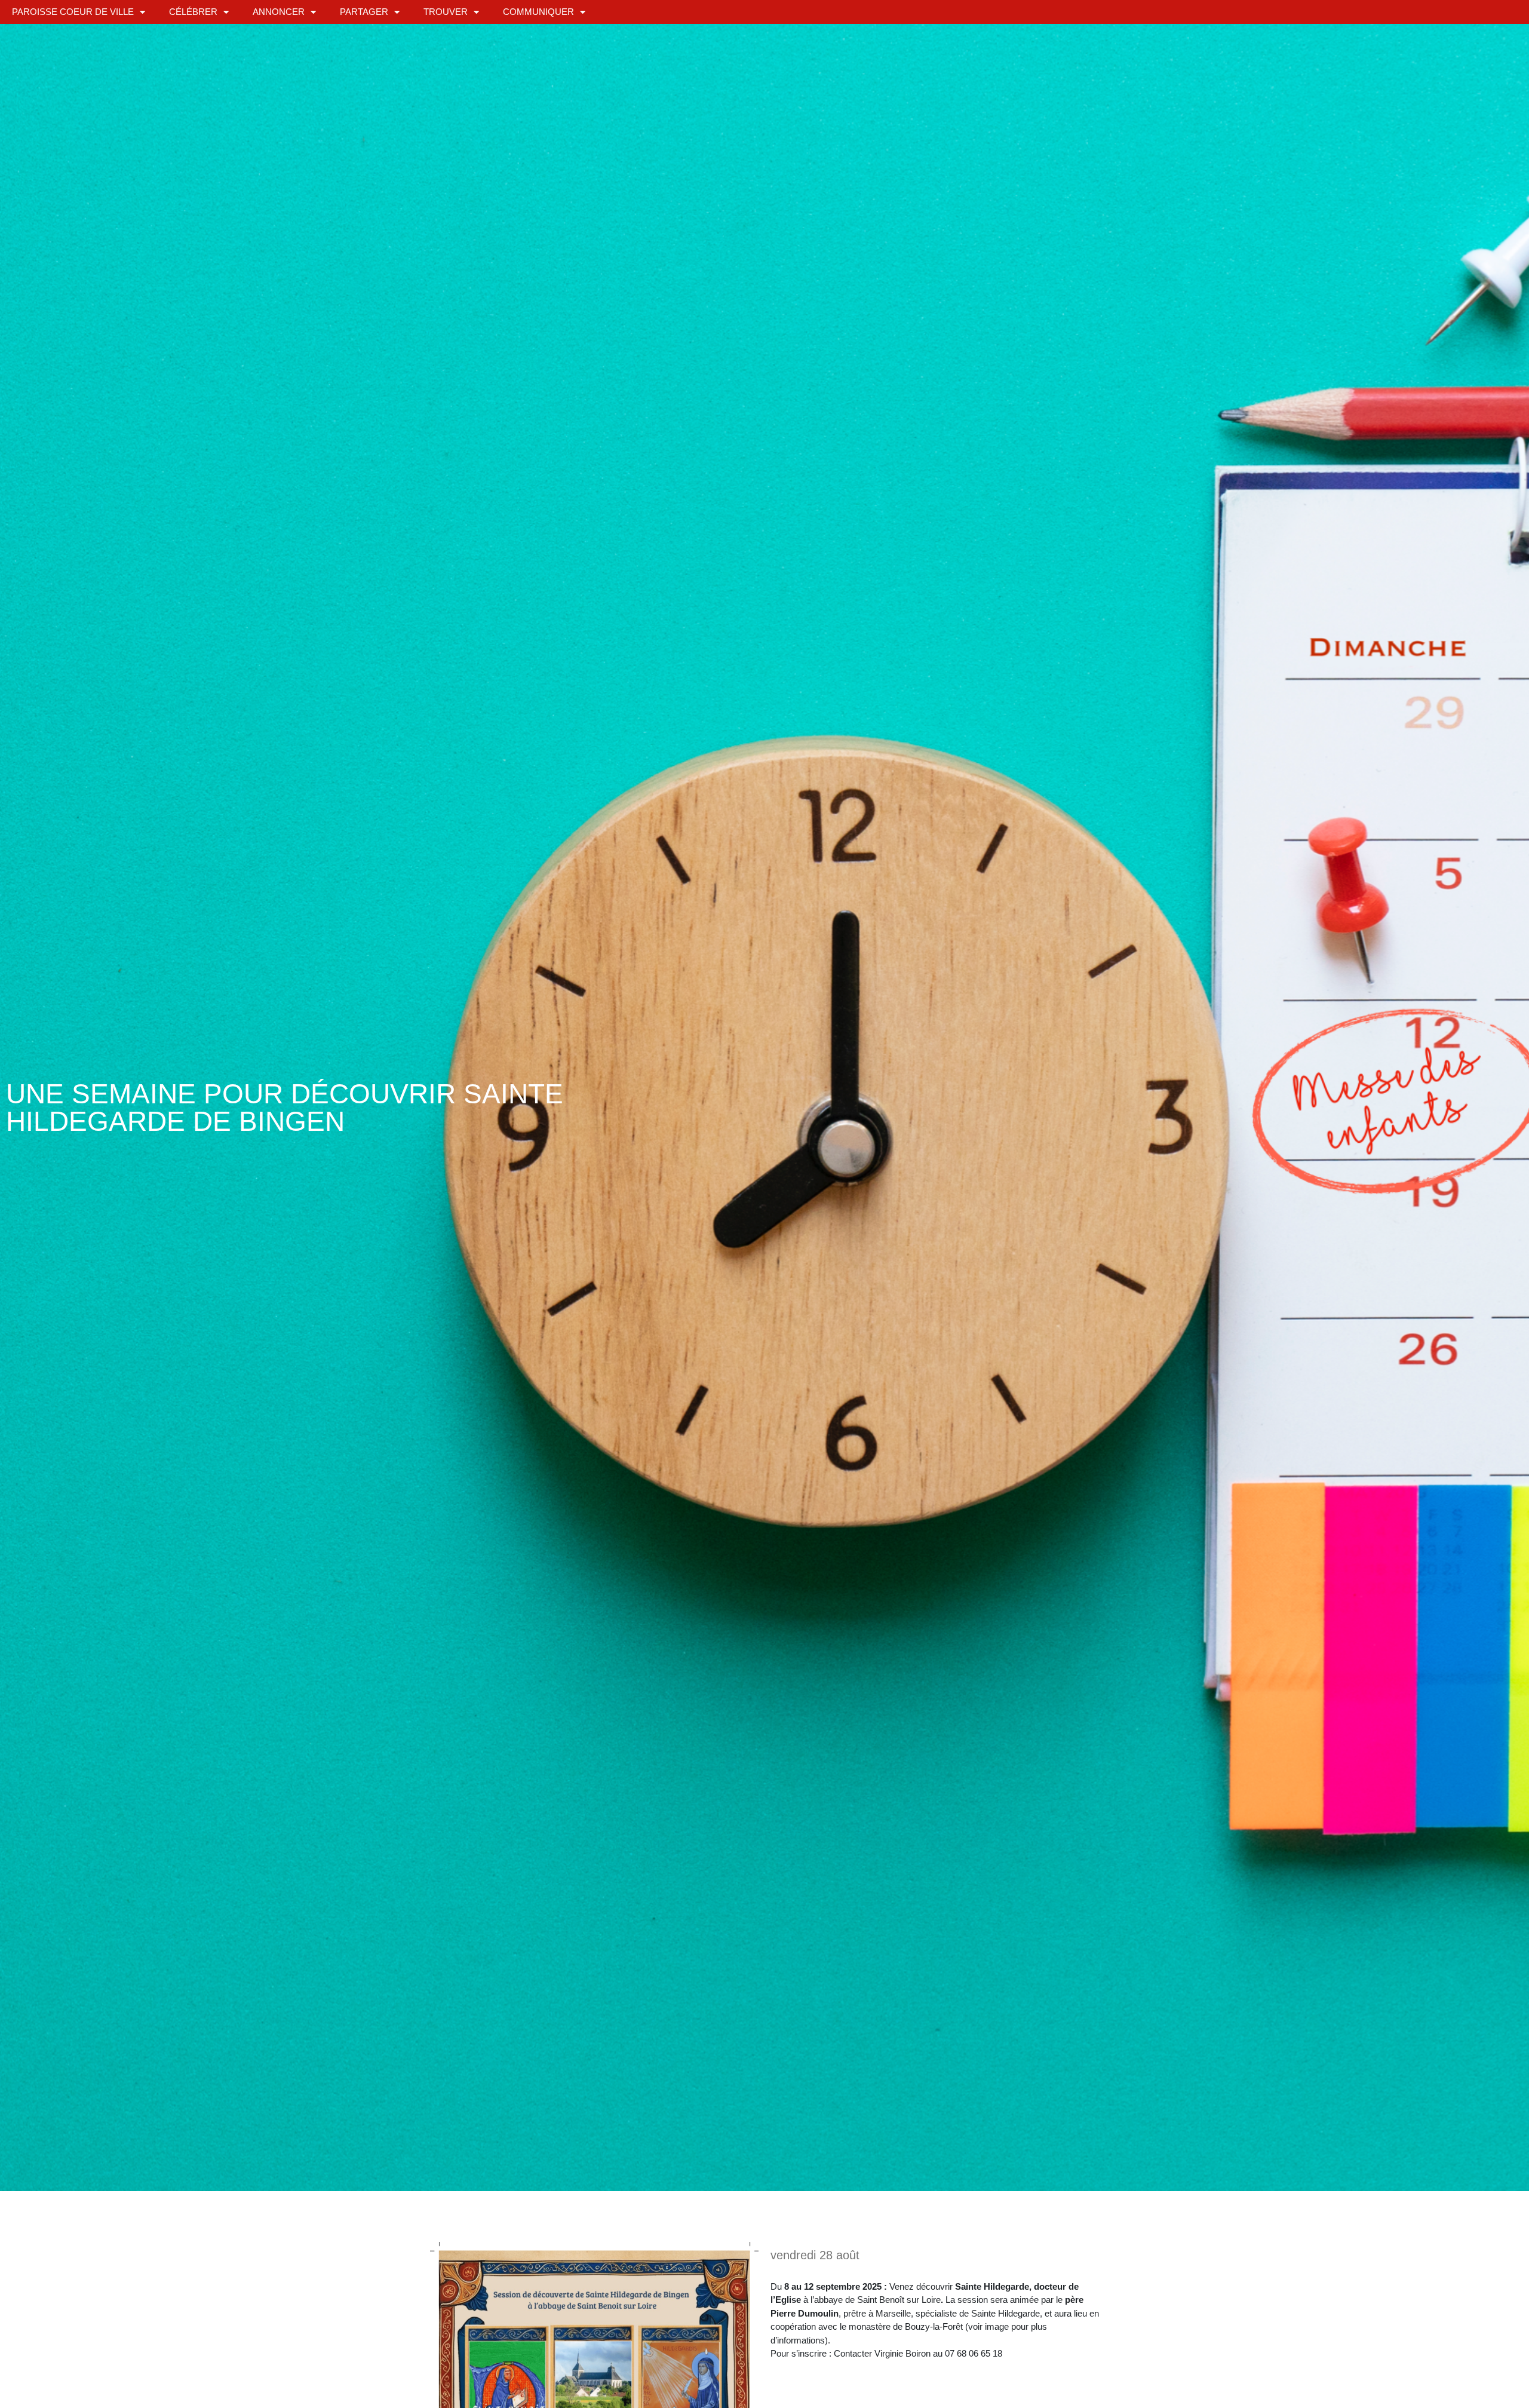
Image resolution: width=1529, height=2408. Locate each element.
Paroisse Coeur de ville (73, 12)
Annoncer (279, 12)
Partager (364, 12)
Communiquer (538, 12)
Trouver (446, 12)
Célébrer (193, 12)
